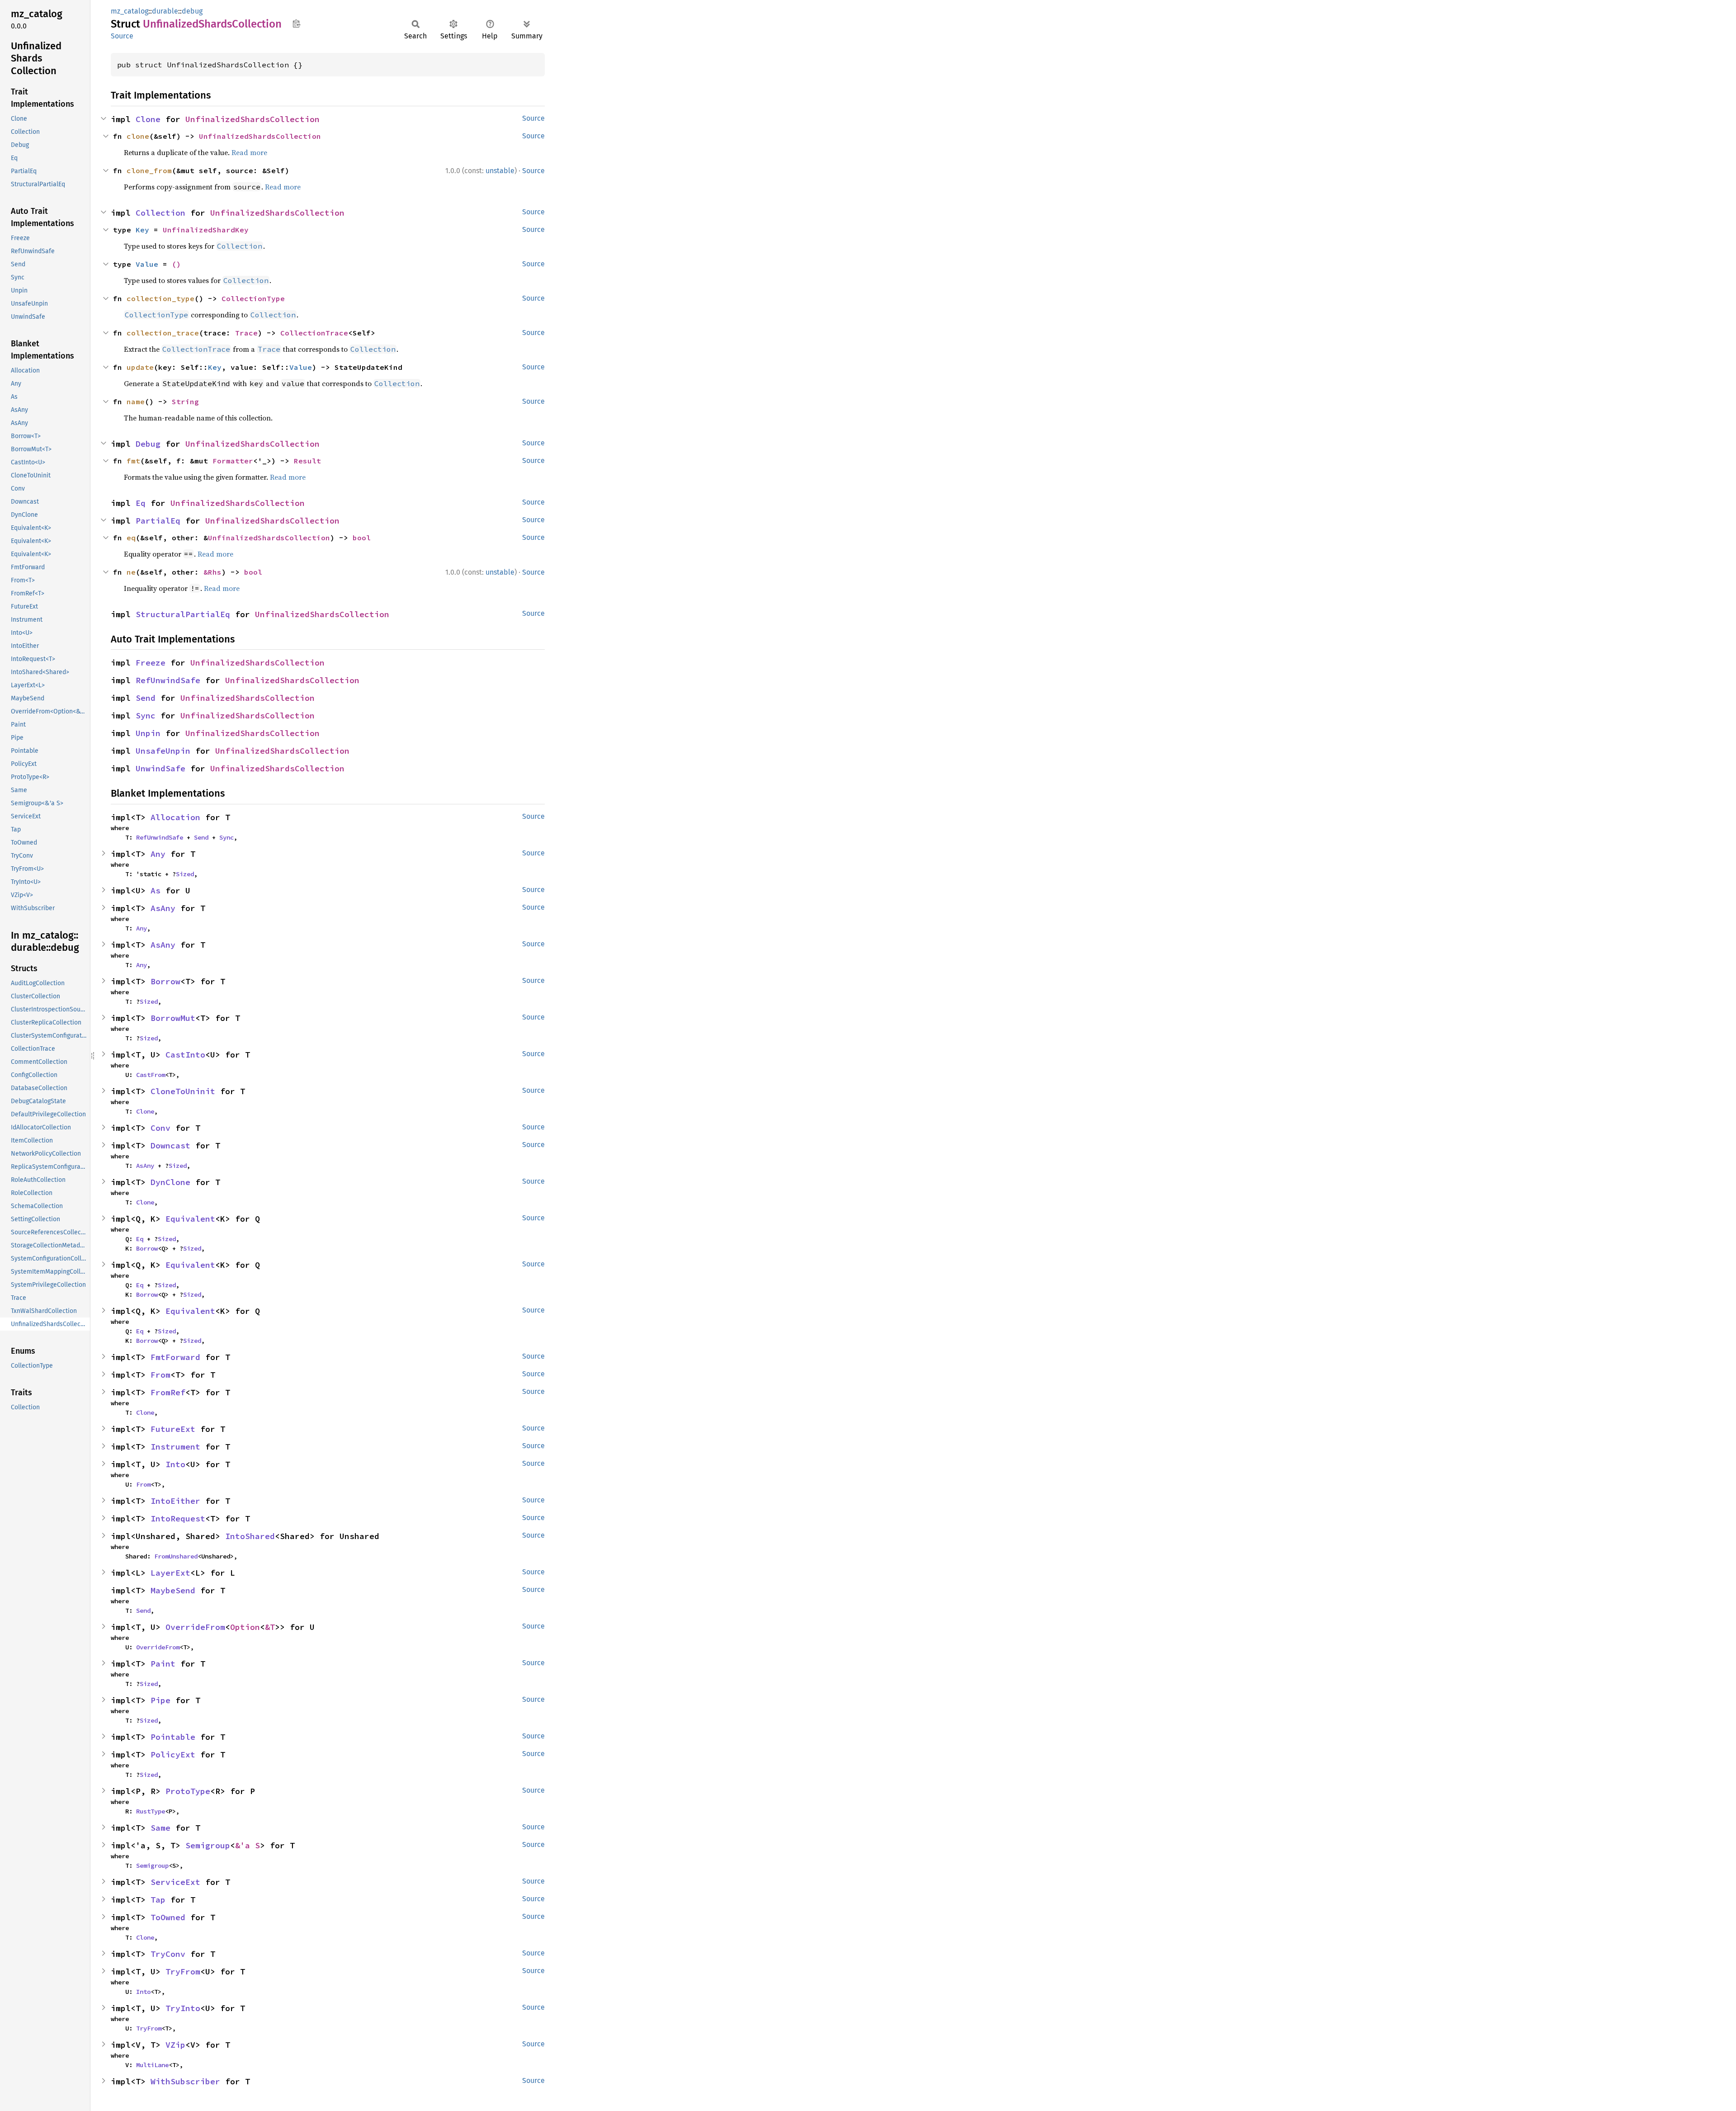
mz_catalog (130, 11)
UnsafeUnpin (163, 751)
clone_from (149, 170)
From (160, 1375)
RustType (151, 1811)
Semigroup (208, 1845)
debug (192, 11)
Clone (148, 119)
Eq (141, 503)
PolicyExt (173, 1754)
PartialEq (158, 521)
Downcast (170, 1145)
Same (160, 1828)
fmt (133, 461)
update (140, 367)
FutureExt (173, 1429)
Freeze (151, 663)
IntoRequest (178, 1518)
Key (142, 230)
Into (175, 1464)
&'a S (248, 1845)
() (176, 264)
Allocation (175, 817)
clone (138, 136)
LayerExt (170, 1573)
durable (165, 11)
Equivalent (190, 1219)
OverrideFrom (195, 1627)
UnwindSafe (160, 768)
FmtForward (175, 1357)
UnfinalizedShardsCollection (252, 119)
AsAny (163, 908)
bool (362, 538)
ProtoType (188, 1791)
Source (122, 36)
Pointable (173, 1737)
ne (131, 572)
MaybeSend (173, 1590)
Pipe (160, 1700)
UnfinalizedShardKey (206, 230)
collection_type (160, 298)
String (185, 401)
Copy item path (296, 24)
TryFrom (183, 1972)
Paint (163, 1664)
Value (147, 264)
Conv (160, 1128)
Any (158, 854)
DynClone (170, 1182)
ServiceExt (175, 1882)
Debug (148, 444)
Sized (185, 874)
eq (131, 538)
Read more (249, 152)
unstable (500, 171)
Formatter (233, 461)
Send (146, 698)
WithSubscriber (185, 2081)
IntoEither (175, 1501)
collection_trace (163, 333)
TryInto (183, 2008)
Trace (246, 333)
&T (270, 1627)
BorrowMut (173, 1018)
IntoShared (250, 1536)
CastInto (185, 1055)
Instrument (175, 1447)
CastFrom (151, 1075)
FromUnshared (176, 1556)
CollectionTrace (314, 333)
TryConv (168, 1954)
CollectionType (253, 298)
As (156, 890)
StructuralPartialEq (183, 614)
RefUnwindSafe (168, 680)
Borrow (165, 981)
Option (245, 1627)
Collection (160, 213)
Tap (158, 1900)
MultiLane (152, 2065)
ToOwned (168, 1917)
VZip (175, 2045)
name (136, 401)
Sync (146, 715)
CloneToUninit (183, 1091)
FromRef (168, 1392)
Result (307, 461)
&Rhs (212, 572)
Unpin (148, 733)
